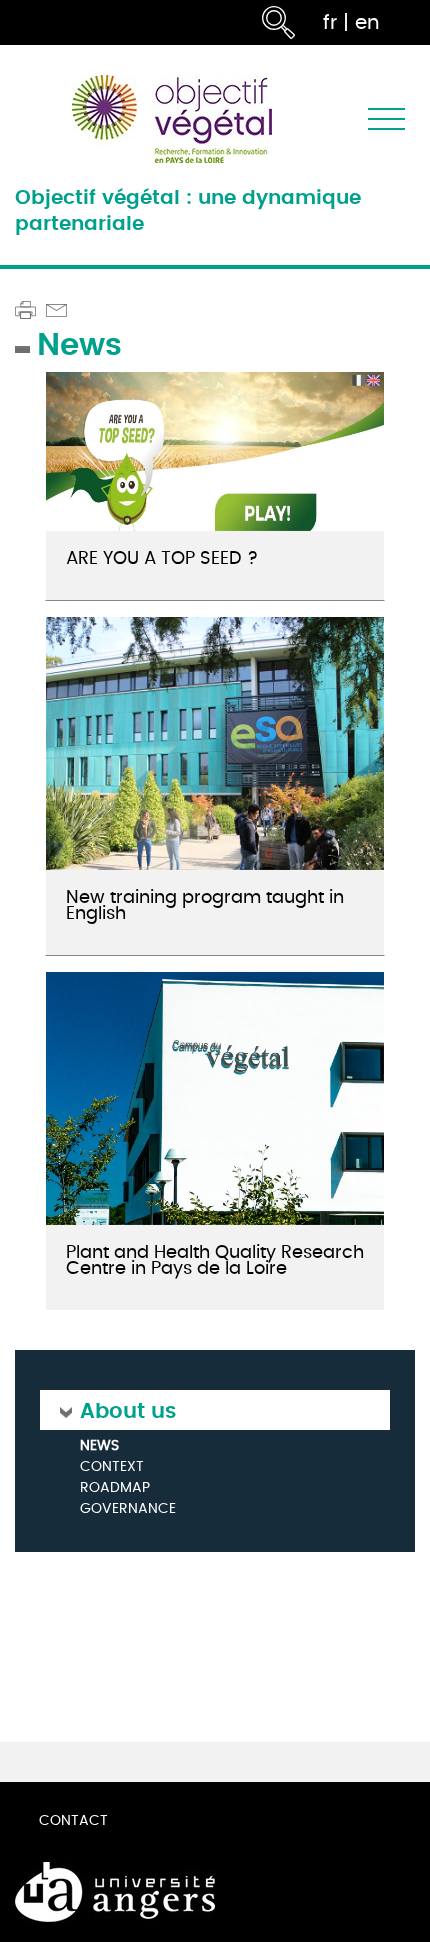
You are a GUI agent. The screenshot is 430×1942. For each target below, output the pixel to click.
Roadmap (115, 1488)
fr (330, 22)
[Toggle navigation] (386, 119)
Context (112, 1467)
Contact (73, 1820)
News (99, 1446)
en (367, 22)
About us (128, 1409)
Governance (128, 1509)
